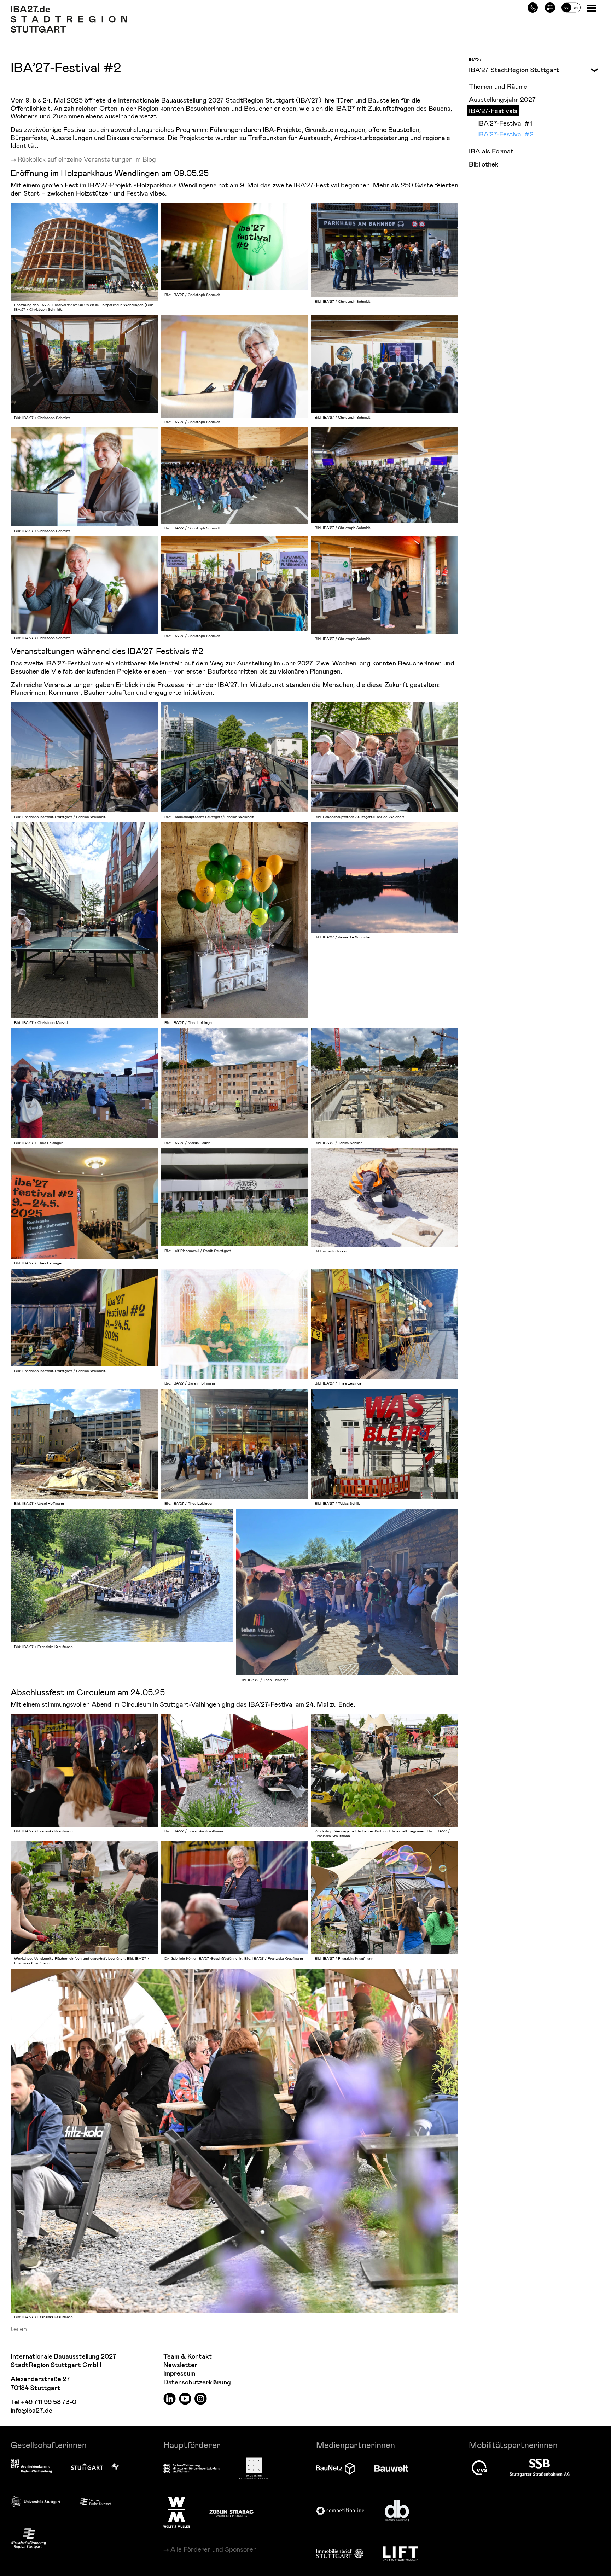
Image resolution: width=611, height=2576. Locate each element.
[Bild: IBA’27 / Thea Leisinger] (234, 920)
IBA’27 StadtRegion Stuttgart (514, 69)
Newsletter (180, 2365)
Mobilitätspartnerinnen (513, 2445)
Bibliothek (484, 164)
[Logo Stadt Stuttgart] (95, 2467)
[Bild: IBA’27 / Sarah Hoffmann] (234, 1324)
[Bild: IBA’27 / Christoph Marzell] (84, 920)
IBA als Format (491, 151)
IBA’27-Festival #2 (505, 134)
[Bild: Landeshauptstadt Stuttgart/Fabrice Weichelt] (234, 757)
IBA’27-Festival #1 (505, 123)
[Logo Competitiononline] (340, 2511)
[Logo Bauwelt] (391, 2469)
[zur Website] (95, 2501)
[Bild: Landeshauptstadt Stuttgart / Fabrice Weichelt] (84, 757)
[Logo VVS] (479, 2468)
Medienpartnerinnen (356, 2445)
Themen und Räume (498, 86)
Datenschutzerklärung (197, 2382)
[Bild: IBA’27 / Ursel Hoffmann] (84, 1444)
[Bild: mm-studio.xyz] (385, 1197)
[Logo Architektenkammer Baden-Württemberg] (31, 2467)
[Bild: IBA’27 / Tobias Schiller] (385, 1083)
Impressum (179, 2374)
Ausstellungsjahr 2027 (502, 99)
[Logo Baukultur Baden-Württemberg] (254, 2468)
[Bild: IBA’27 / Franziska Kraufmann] (122, 1576)
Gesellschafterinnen (49, 2445)
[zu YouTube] (185, 2398)
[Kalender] (550, 7)
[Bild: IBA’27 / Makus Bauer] (234, 1083)
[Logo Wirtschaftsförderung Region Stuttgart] (28, 2538)
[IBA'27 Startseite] (69, 9)
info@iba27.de (31, 2411)
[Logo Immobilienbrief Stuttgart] (340, 2554)
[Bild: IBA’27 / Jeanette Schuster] (385, 878)
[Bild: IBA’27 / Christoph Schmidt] (234, 246)
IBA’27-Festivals (493, 110)
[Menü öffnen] (592, 8)
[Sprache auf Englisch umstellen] (571, 7)
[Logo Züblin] (231, 2512)
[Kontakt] (533, 7)
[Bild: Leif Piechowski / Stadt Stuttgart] (234, 1197)
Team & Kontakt (188, 2357)
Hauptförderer (192, 2445)
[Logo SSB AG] (540, 2468)
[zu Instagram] (201, 2398)
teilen (19, 2328)
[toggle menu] (592, 69)
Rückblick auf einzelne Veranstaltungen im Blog (87, 159)
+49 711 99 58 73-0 (49, 2402)
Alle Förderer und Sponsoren (214, 2549)
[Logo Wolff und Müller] (177, 2512)
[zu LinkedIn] (170, 2398)
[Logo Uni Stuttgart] (35, 2502)
